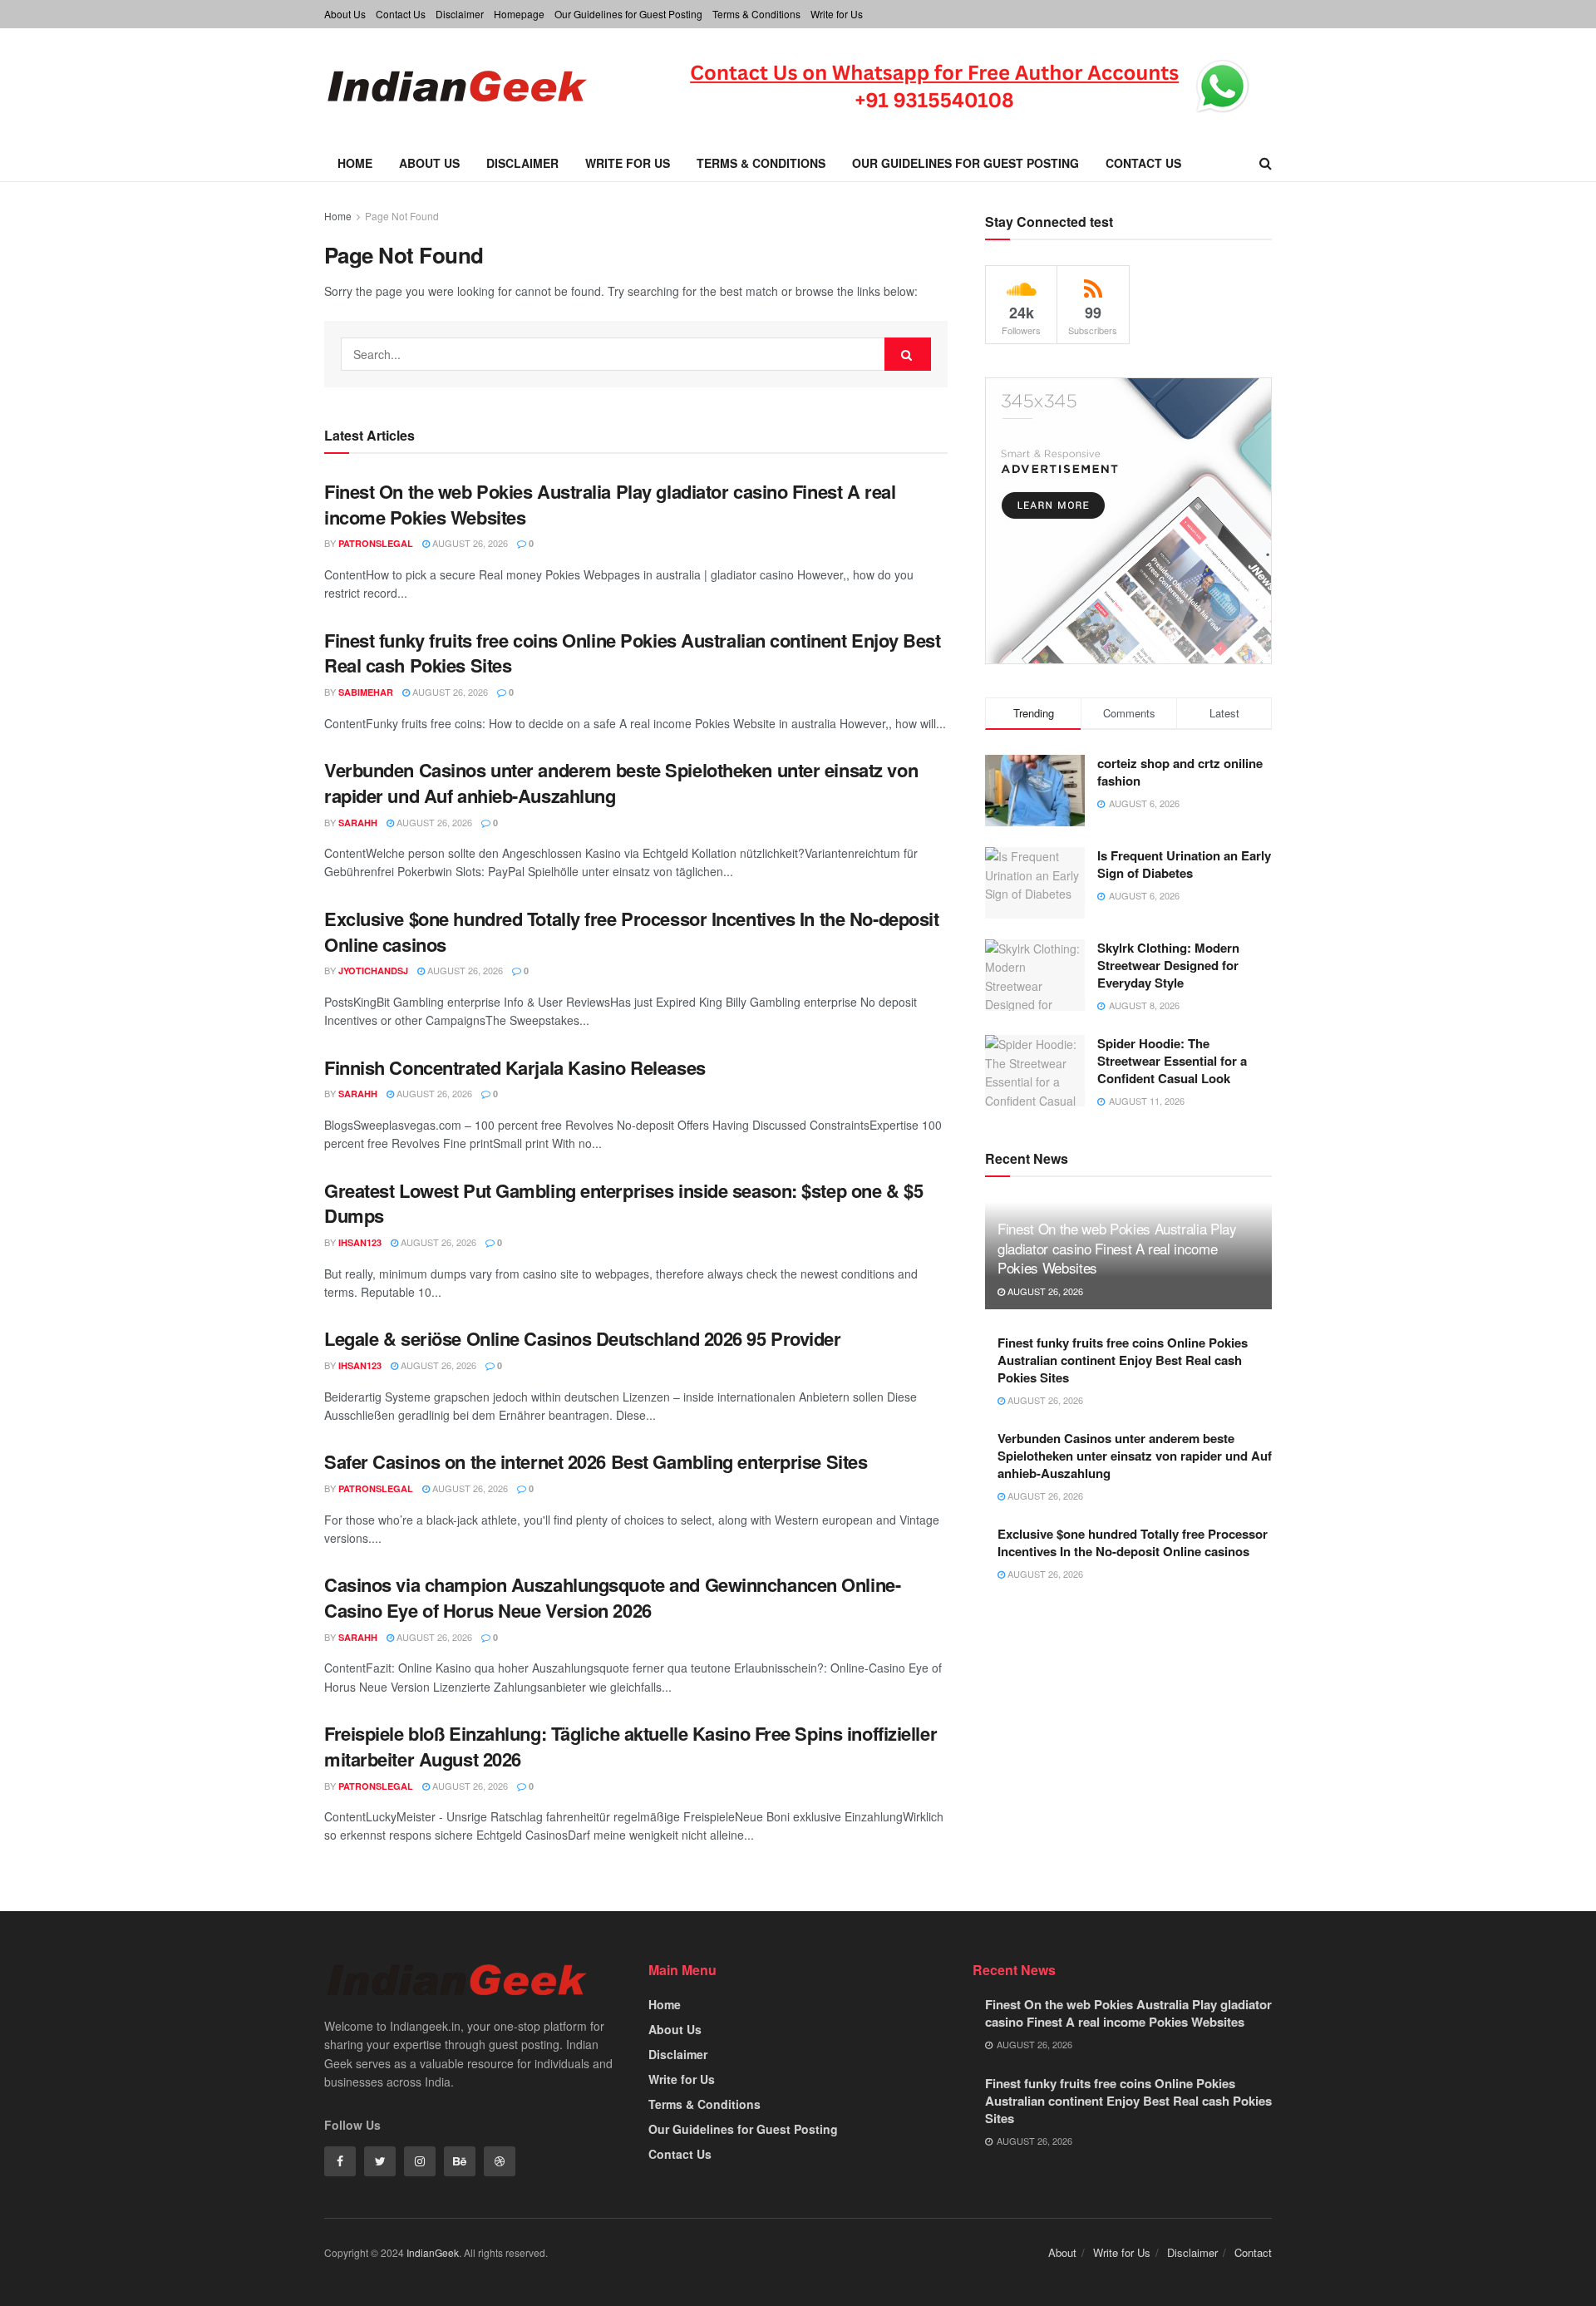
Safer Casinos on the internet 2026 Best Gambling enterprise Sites (596, 1461)
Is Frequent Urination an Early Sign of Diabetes (1184, 864)
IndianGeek (433, 2252)
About (1062, 2252)
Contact (1253, 2252)
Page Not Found (402, 216)
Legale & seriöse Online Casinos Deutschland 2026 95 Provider (583, 1338)
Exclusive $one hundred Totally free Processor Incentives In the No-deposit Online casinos (631, 931)
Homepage (519, 14)
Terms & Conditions (756, 14)
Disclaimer (460, 14)
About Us (345, 14)
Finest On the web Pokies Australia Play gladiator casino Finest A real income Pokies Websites (610, 504)
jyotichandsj (373, 971)
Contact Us (401, 14)
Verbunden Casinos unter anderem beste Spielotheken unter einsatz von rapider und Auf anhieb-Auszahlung (621, 783)
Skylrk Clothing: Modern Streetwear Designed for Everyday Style (1168, 965)
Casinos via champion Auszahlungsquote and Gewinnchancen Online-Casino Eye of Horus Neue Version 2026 (612, 1597)
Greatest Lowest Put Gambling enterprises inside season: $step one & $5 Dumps (623, 1203)
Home (355, 163)
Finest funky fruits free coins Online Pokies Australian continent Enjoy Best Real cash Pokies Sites (633, 653)
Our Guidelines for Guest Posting (628, 14)
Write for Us (837, 14)
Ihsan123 (360, 1242)
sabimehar (366, 692)
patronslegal (376, 543)
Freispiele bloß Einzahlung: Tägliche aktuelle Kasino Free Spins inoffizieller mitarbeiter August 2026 (631, 1746)
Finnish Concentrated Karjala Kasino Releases (515, 1067)
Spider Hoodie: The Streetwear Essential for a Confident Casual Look (1172, 1061)
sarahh (358, 823)
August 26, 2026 (469, 543)
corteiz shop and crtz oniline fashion (1180, 772)
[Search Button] (908, 354)
